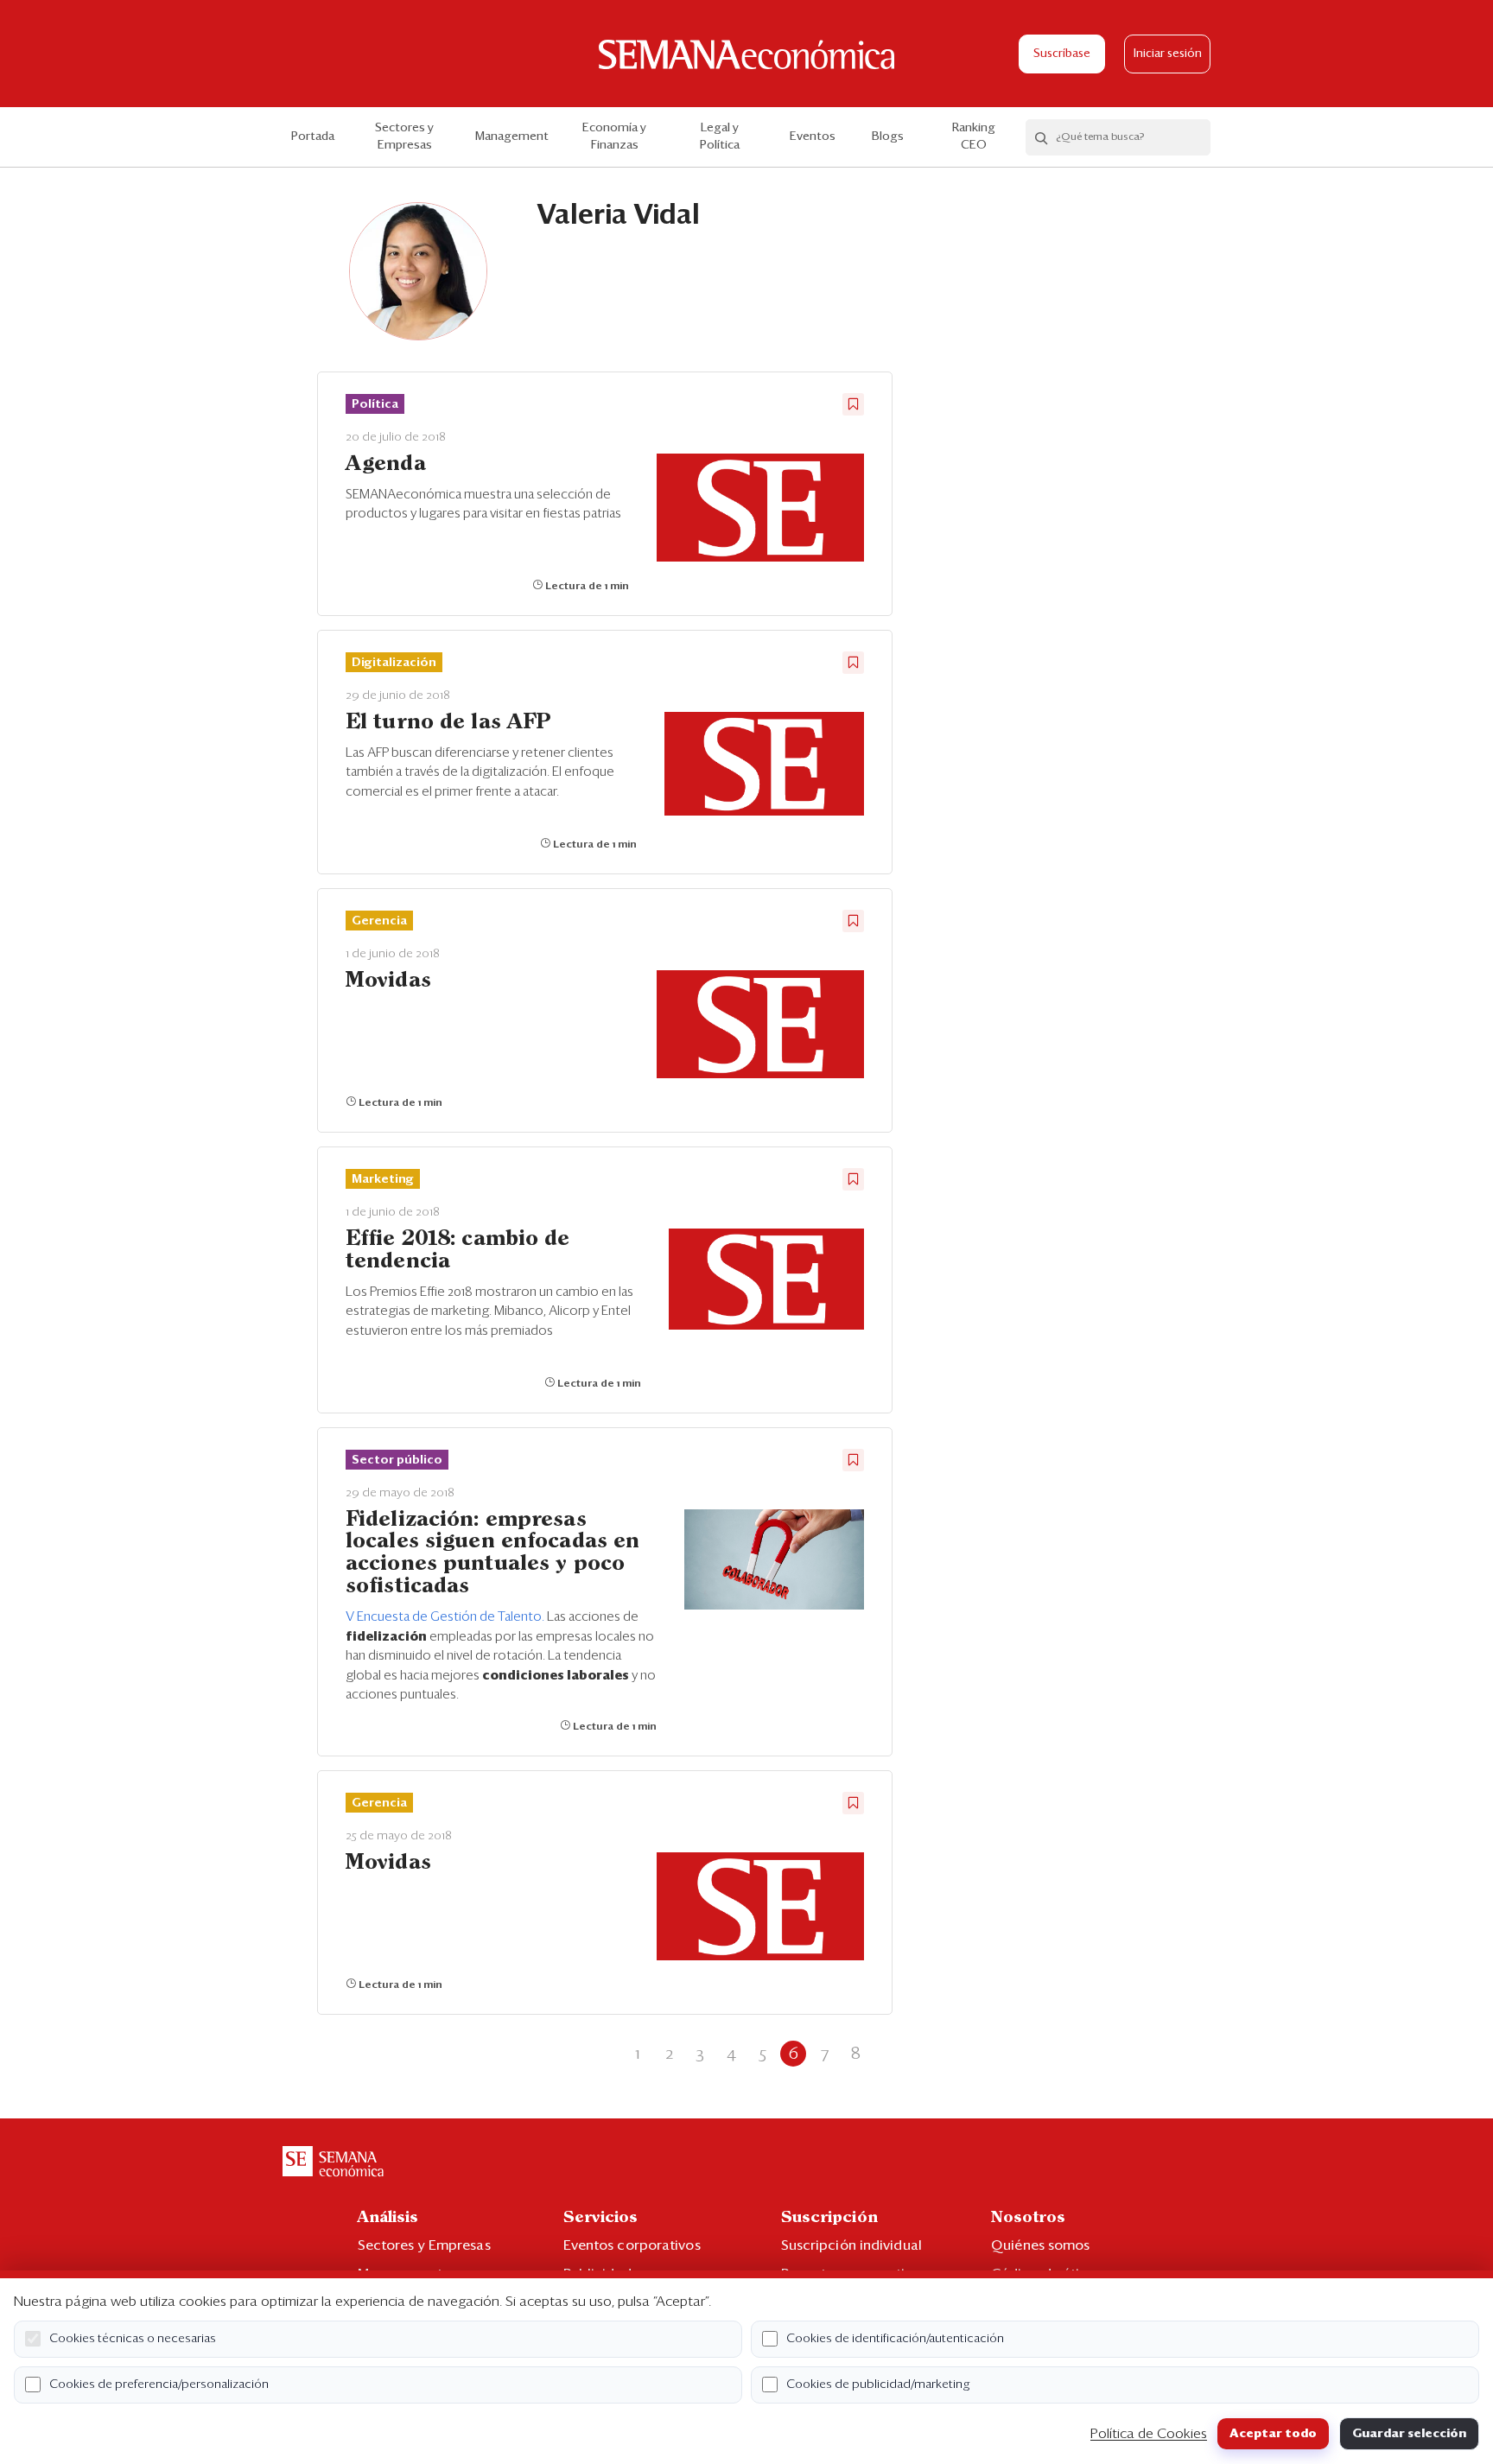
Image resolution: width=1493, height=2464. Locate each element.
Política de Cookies (1149, 2434)
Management (512, 137)
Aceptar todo (1273, 2434)
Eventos (813, 137)
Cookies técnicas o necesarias (133, 2339)
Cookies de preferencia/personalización (159, 2385)
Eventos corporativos (632, 2245)
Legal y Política (720, 137)
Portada (313, 137)
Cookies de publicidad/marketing (878, 2385)
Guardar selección (1409, 2434)
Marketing (383, 1179)
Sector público (397, 1460)
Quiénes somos (1040, 2245)
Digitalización (394, 663)
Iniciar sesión (1168, 54)
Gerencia (379, 921)
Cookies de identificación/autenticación (895, 2339)
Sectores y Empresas (404, 137)
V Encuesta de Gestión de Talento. (446, 1617)
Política (375, 404)
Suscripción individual (851, 2245)
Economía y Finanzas (614, 137)
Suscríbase (1062, 54)
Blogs (888, 137)
